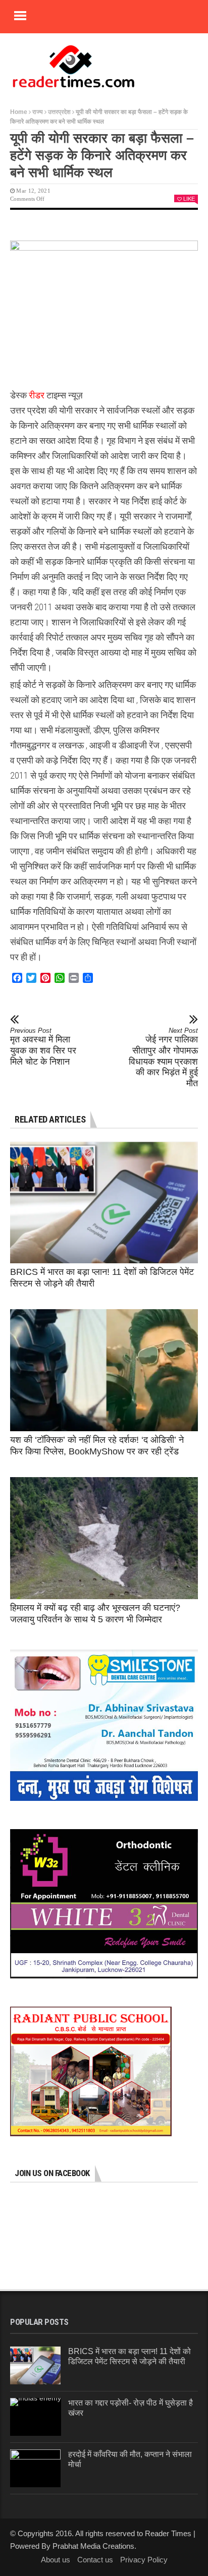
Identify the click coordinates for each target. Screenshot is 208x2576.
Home (19, 112)
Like (189, 199)
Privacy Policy (144, 2560)
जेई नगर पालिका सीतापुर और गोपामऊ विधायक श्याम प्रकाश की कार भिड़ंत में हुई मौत (163, 1058)
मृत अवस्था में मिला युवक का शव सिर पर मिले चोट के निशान (43, 1047)
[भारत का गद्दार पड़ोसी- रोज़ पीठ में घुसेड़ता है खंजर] (36, 2417)
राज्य (38, 112)
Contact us (95, 2560)
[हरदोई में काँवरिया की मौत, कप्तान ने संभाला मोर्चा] (35, 2468)
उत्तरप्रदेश (59, 112)
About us (56, 2560)
